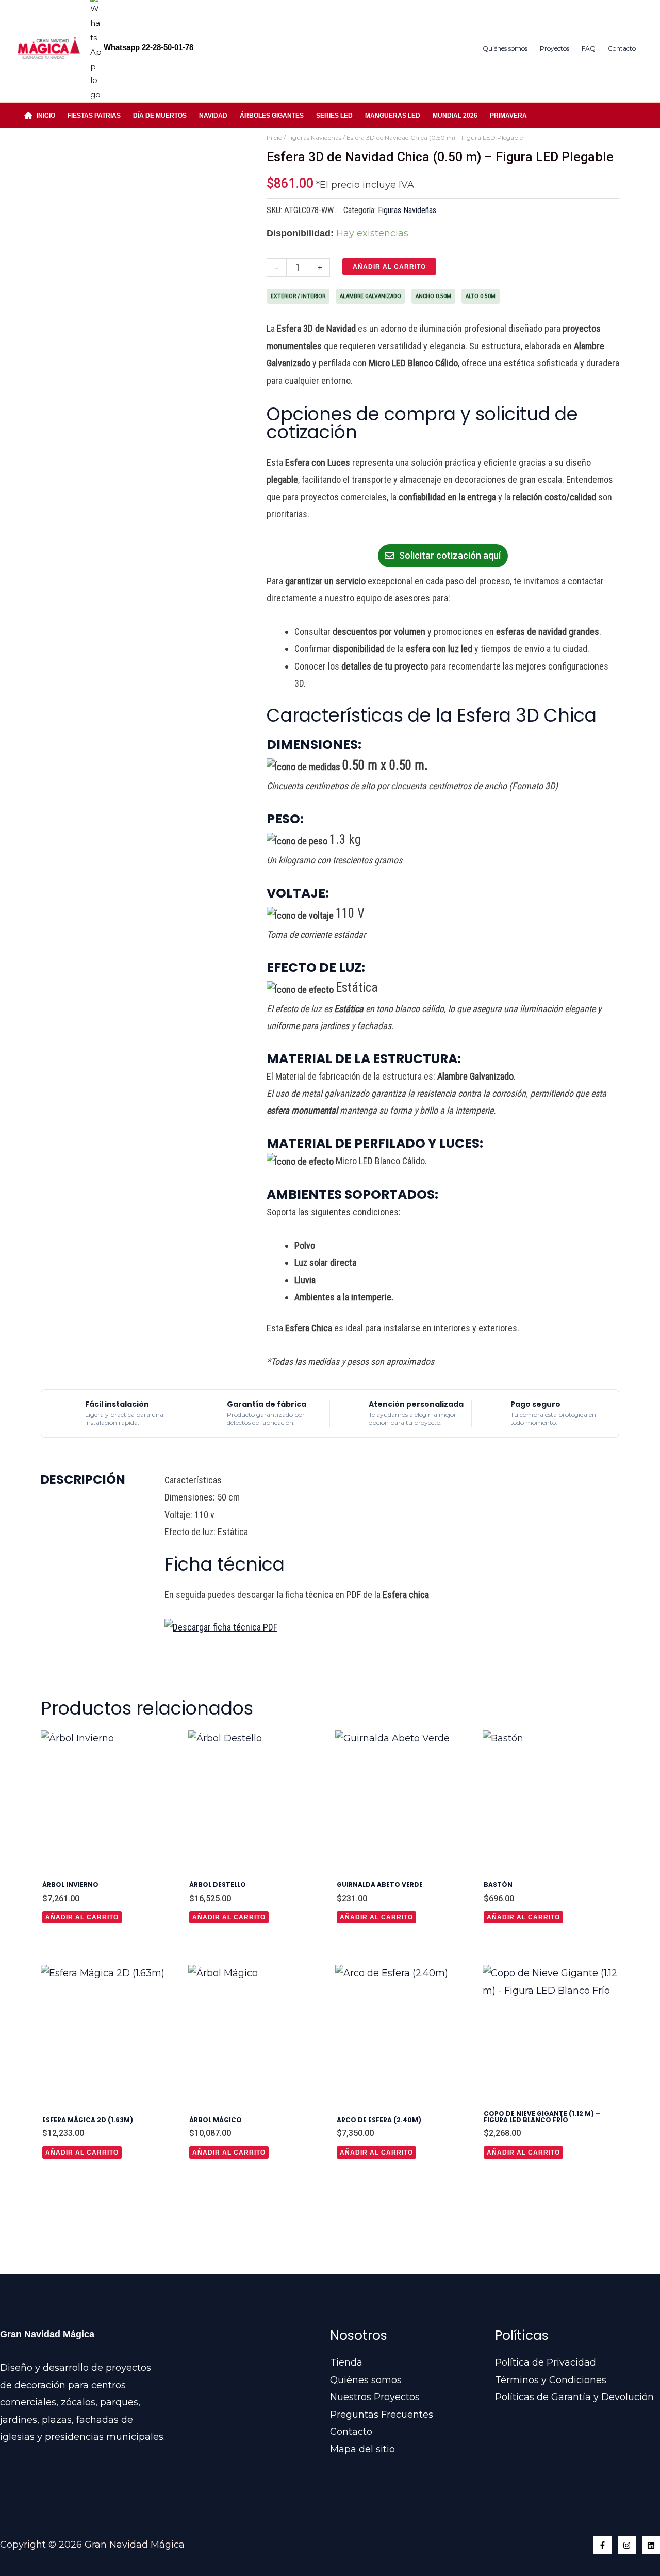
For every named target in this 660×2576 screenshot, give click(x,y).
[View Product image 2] (116, 512)
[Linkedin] (651, 2545)
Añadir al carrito (389, 267)
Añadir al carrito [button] (82, 1917)
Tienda (346, 2362)
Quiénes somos (366, 2380)
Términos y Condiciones (551, 2380)
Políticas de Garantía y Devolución (574, 2397)
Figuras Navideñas (314, 137)
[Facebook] (603, 2545)
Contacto (351, 2432)
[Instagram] (627, 2545)
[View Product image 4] (221, 512)
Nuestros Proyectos (375, 2397)
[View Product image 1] (63, 512)
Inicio (274, 137)
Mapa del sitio (362, 2449)
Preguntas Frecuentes (382, 2415)
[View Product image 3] (168, 512)
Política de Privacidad (546, 2362)
